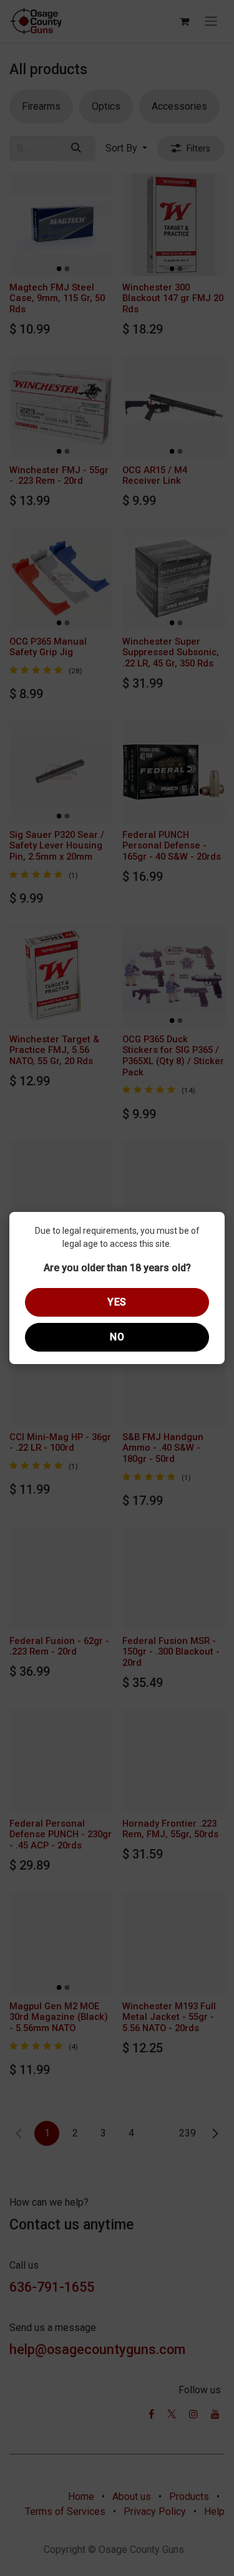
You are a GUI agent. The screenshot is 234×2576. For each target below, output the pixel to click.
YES (117, 1302)
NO (117, 1337)
